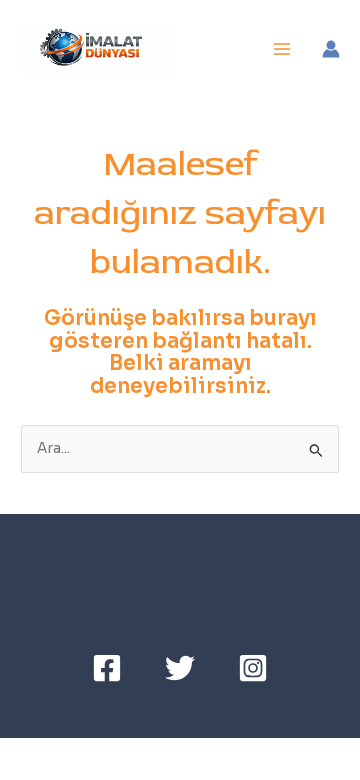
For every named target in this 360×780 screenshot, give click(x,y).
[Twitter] (180, 668)
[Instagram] (253, 668)
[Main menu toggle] (282, 49)
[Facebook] (107, 668)
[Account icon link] (331, 49)
